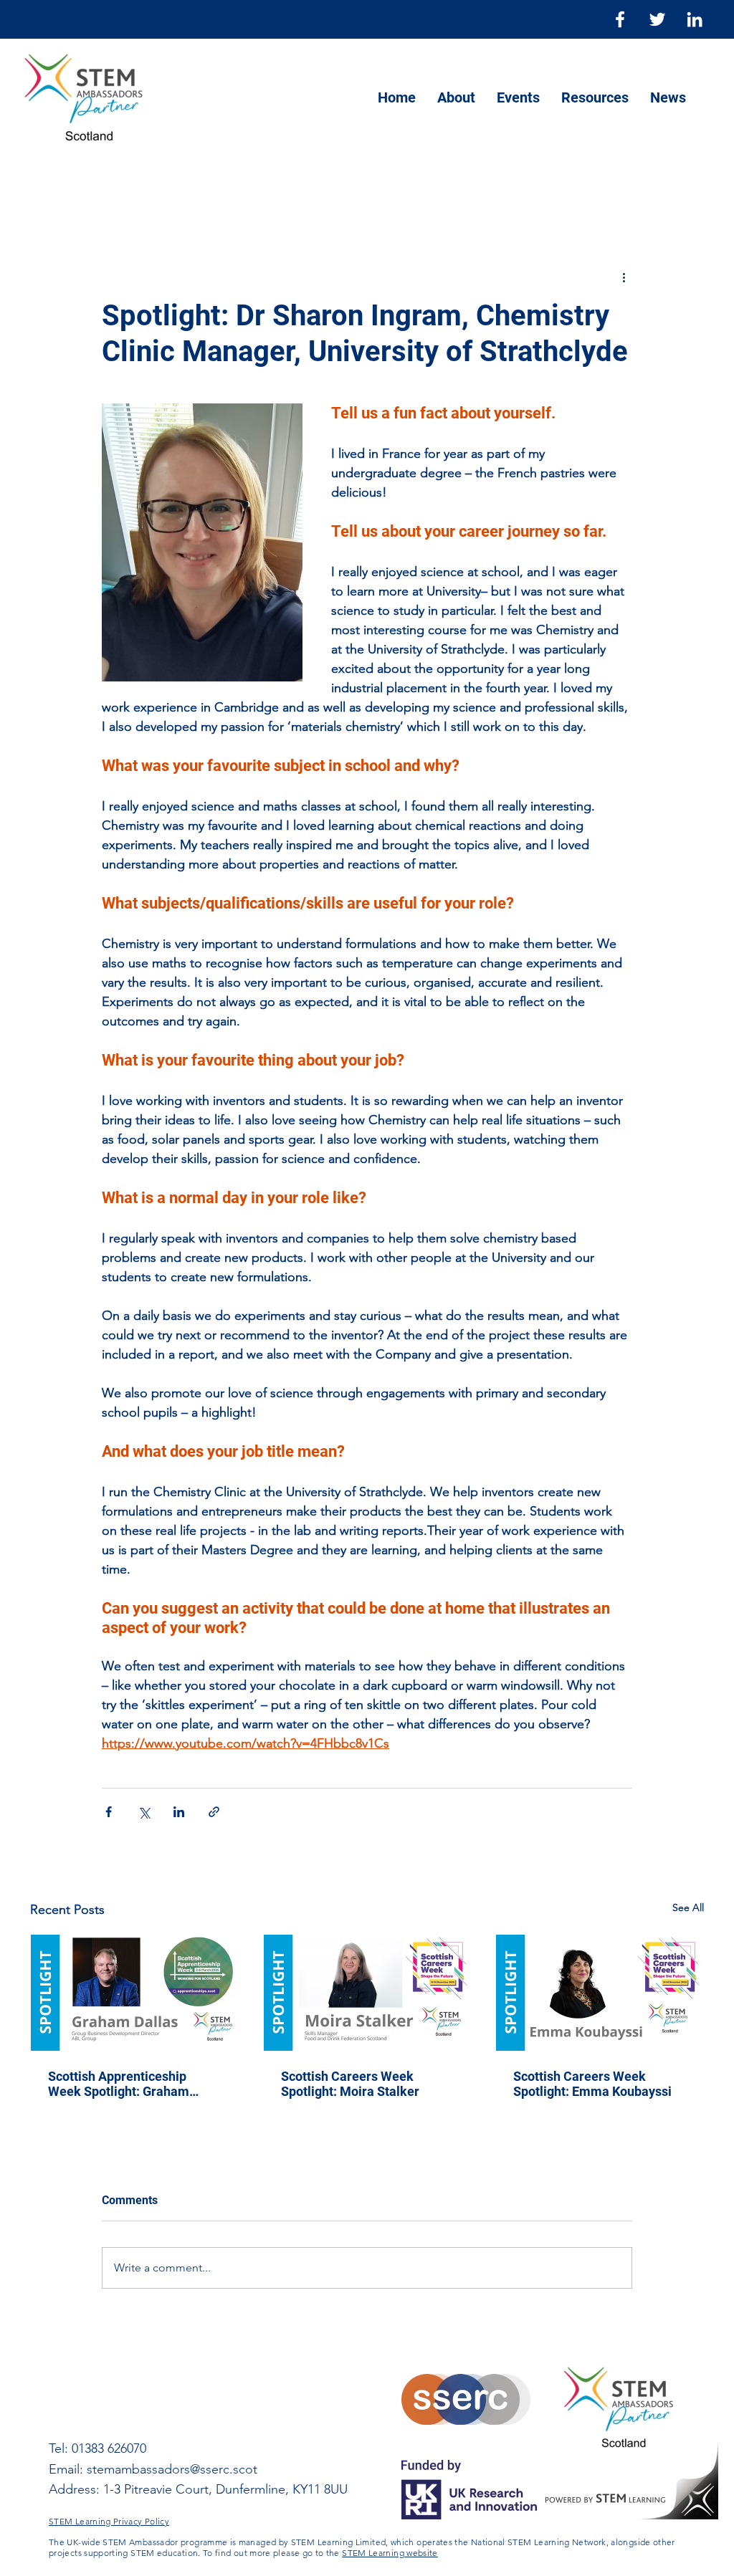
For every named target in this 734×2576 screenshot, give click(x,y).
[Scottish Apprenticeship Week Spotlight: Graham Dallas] (134, 1993)
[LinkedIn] (695, 19)
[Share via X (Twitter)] (144, 1812)
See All (688, 1907)
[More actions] (624, 277)
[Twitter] (657, 19)
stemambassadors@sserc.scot (172, 2469)
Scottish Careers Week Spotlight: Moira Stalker (350, 2084)
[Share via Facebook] (109, 1812)
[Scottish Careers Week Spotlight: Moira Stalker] (367, 1993)
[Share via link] (214, 1812)
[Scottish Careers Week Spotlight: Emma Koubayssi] (600, 1993)
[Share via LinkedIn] (179, 1812)
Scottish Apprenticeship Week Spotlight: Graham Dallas (119, 2084)
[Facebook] (620, 19)
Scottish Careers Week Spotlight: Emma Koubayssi (592, 2084)
